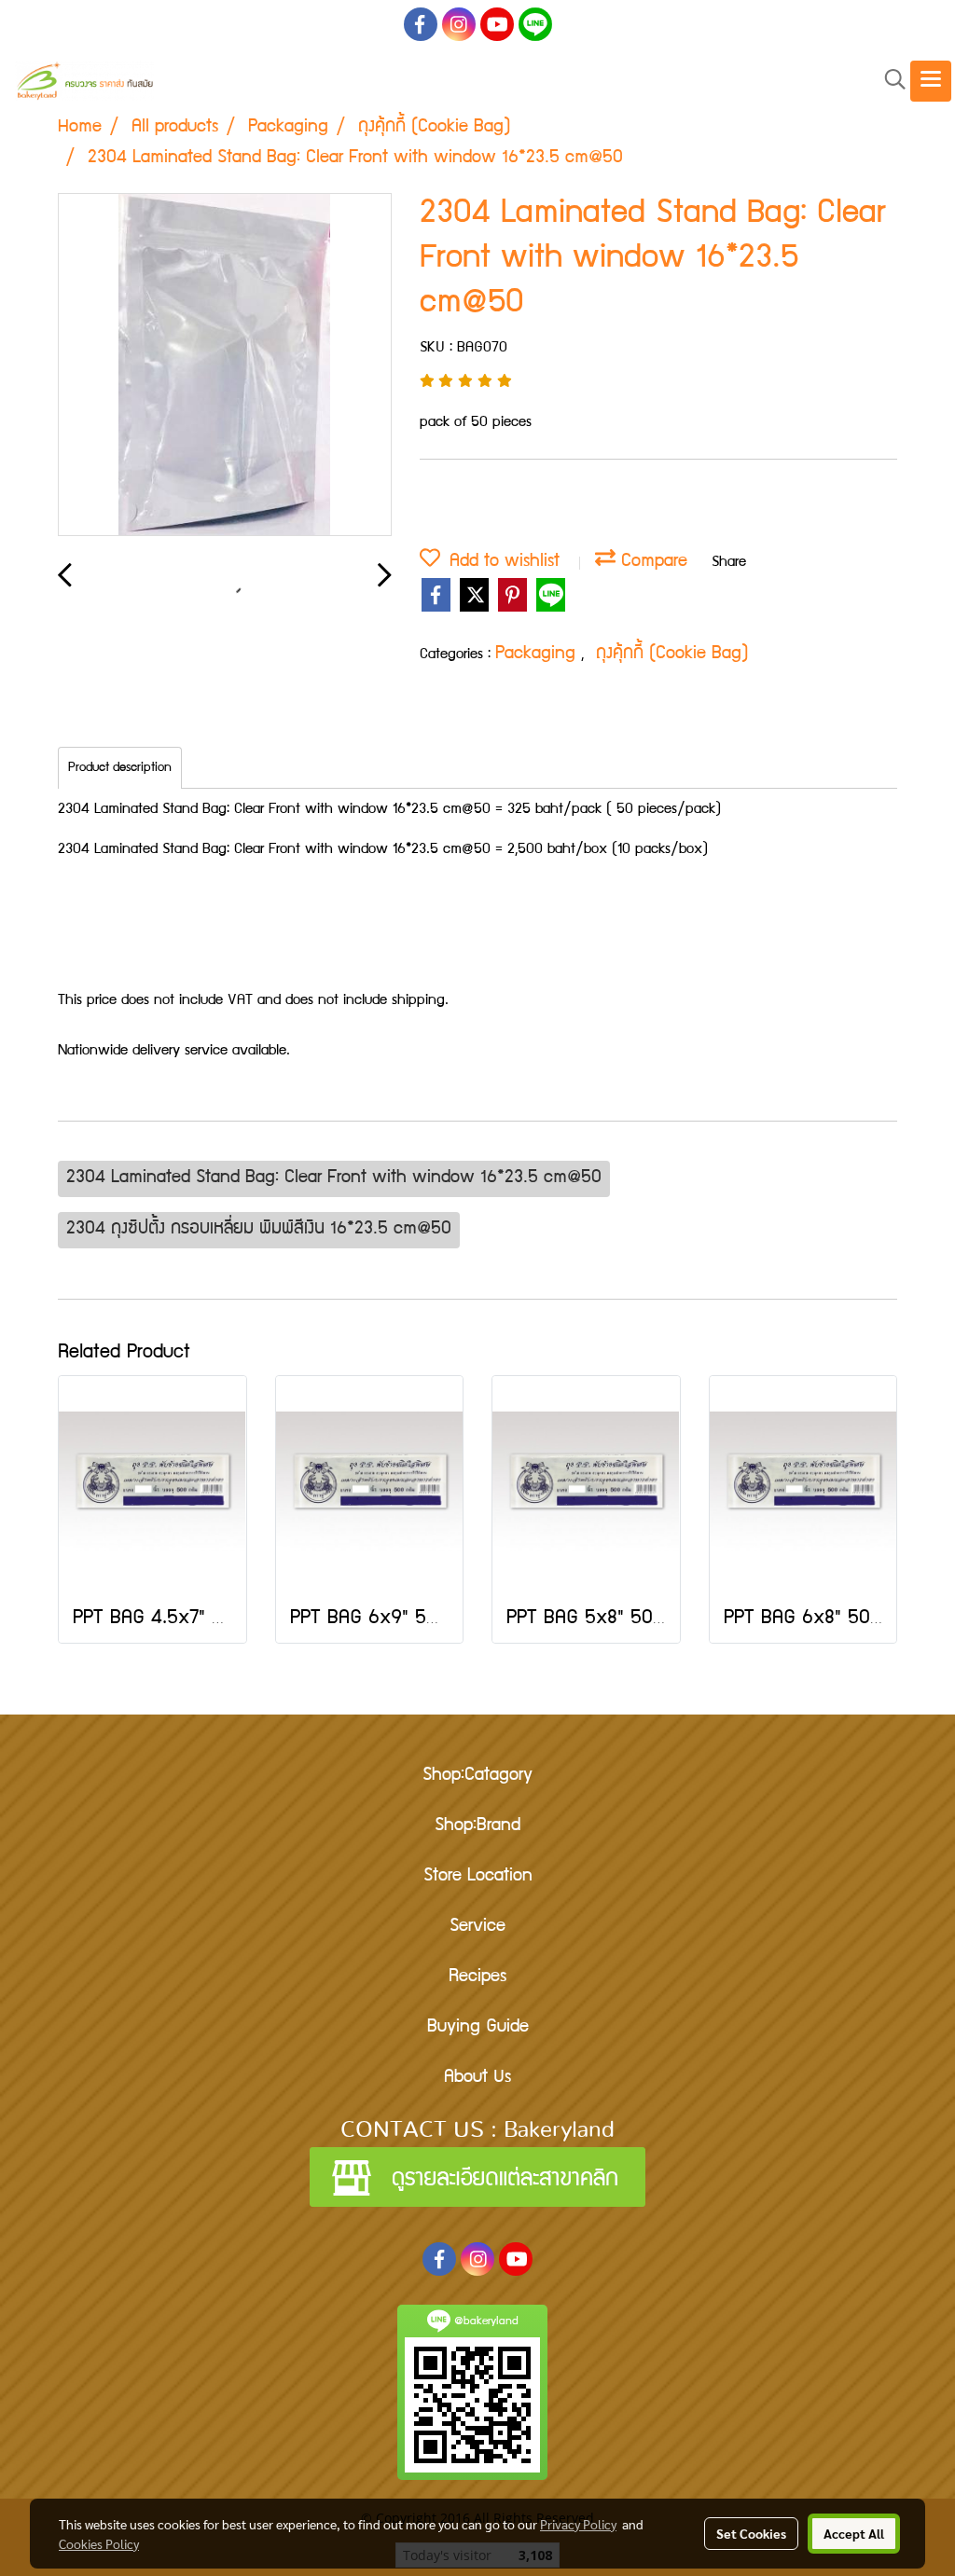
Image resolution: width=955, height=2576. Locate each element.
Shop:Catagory (477, 1776)
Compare (651, 562)
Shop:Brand (477, 1826)
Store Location (478, 1877)
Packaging (538, 654)
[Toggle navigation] (931, 81)
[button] (889, 81)
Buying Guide (478, 2028)
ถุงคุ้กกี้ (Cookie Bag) (672, 654)
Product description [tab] (120, 768)
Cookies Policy (99, 2543)
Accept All (854, 2533)
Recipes (477, 1977)
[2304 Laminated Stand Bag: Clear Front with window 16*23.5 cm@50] (225, 365)
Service (477, 1927)
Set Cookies (751, 2533)
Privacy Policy (578, 2524)
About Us (477, 2078)
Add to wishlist (500, 562)
